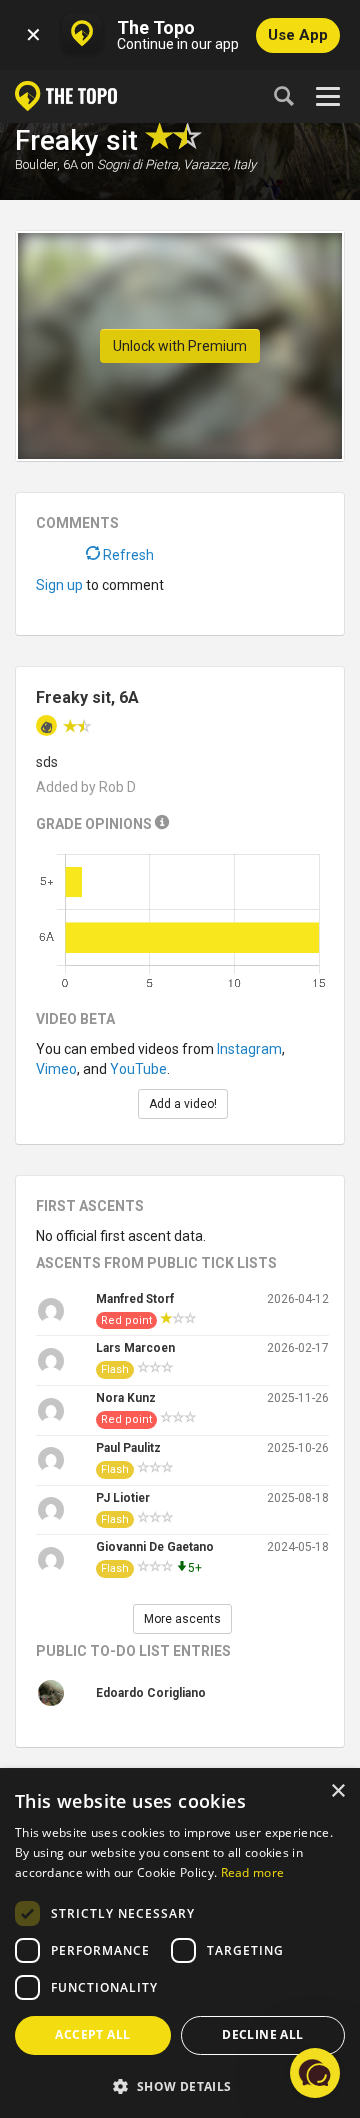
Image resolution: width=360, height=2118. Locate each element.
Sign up (59, 585)
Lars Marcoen (135, 1348)
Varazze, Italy (219, 164)
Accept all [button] (92, 2034)
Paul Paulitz (128, 1448)
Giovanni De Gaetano (155, 1547)
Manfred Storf (135, 1299)
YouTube (138, 1069)
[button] (180, 2085)
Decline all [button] (262, 2034)
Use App (298, 35)
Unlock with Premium (180, 346)
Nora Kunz (126, 1398)
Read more (253, 1872)
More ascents (182, 1619)
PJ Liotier (123, 1498)
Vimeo (56, 1069)
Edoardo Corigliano (151, 1693)
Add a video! (183, 1104)
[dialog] (180, 1944)
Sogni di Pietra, (138, 164)
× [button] (337, 1791)
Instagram (249, 1049)
